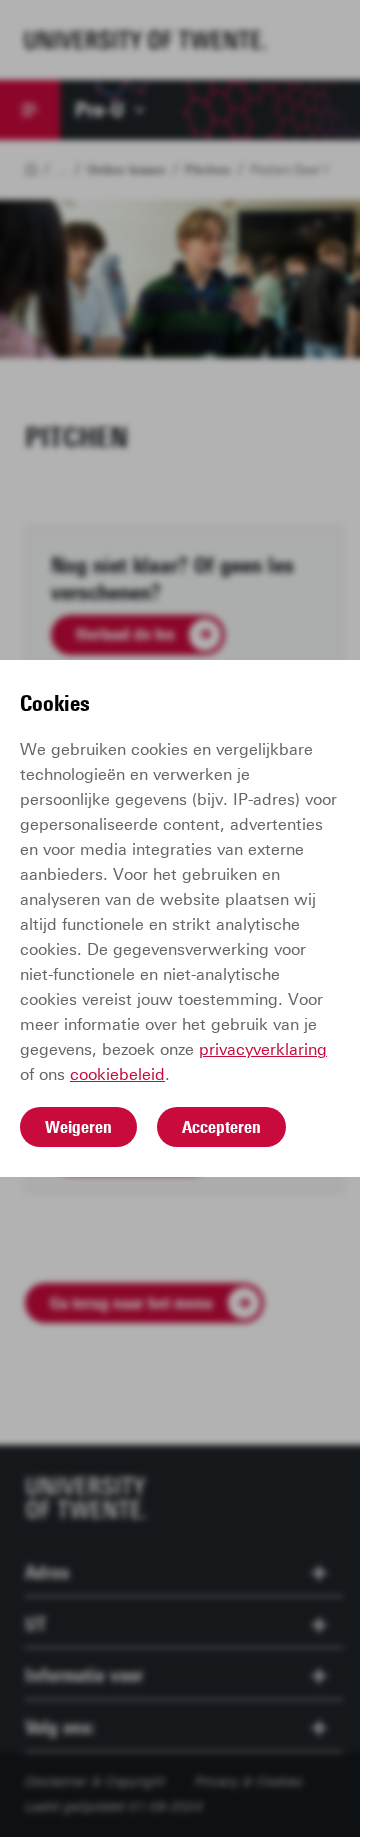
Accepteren (221, 1127)
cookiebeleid (117, 1074)
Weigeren (78, 1127)
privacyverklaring (263, 1049)
